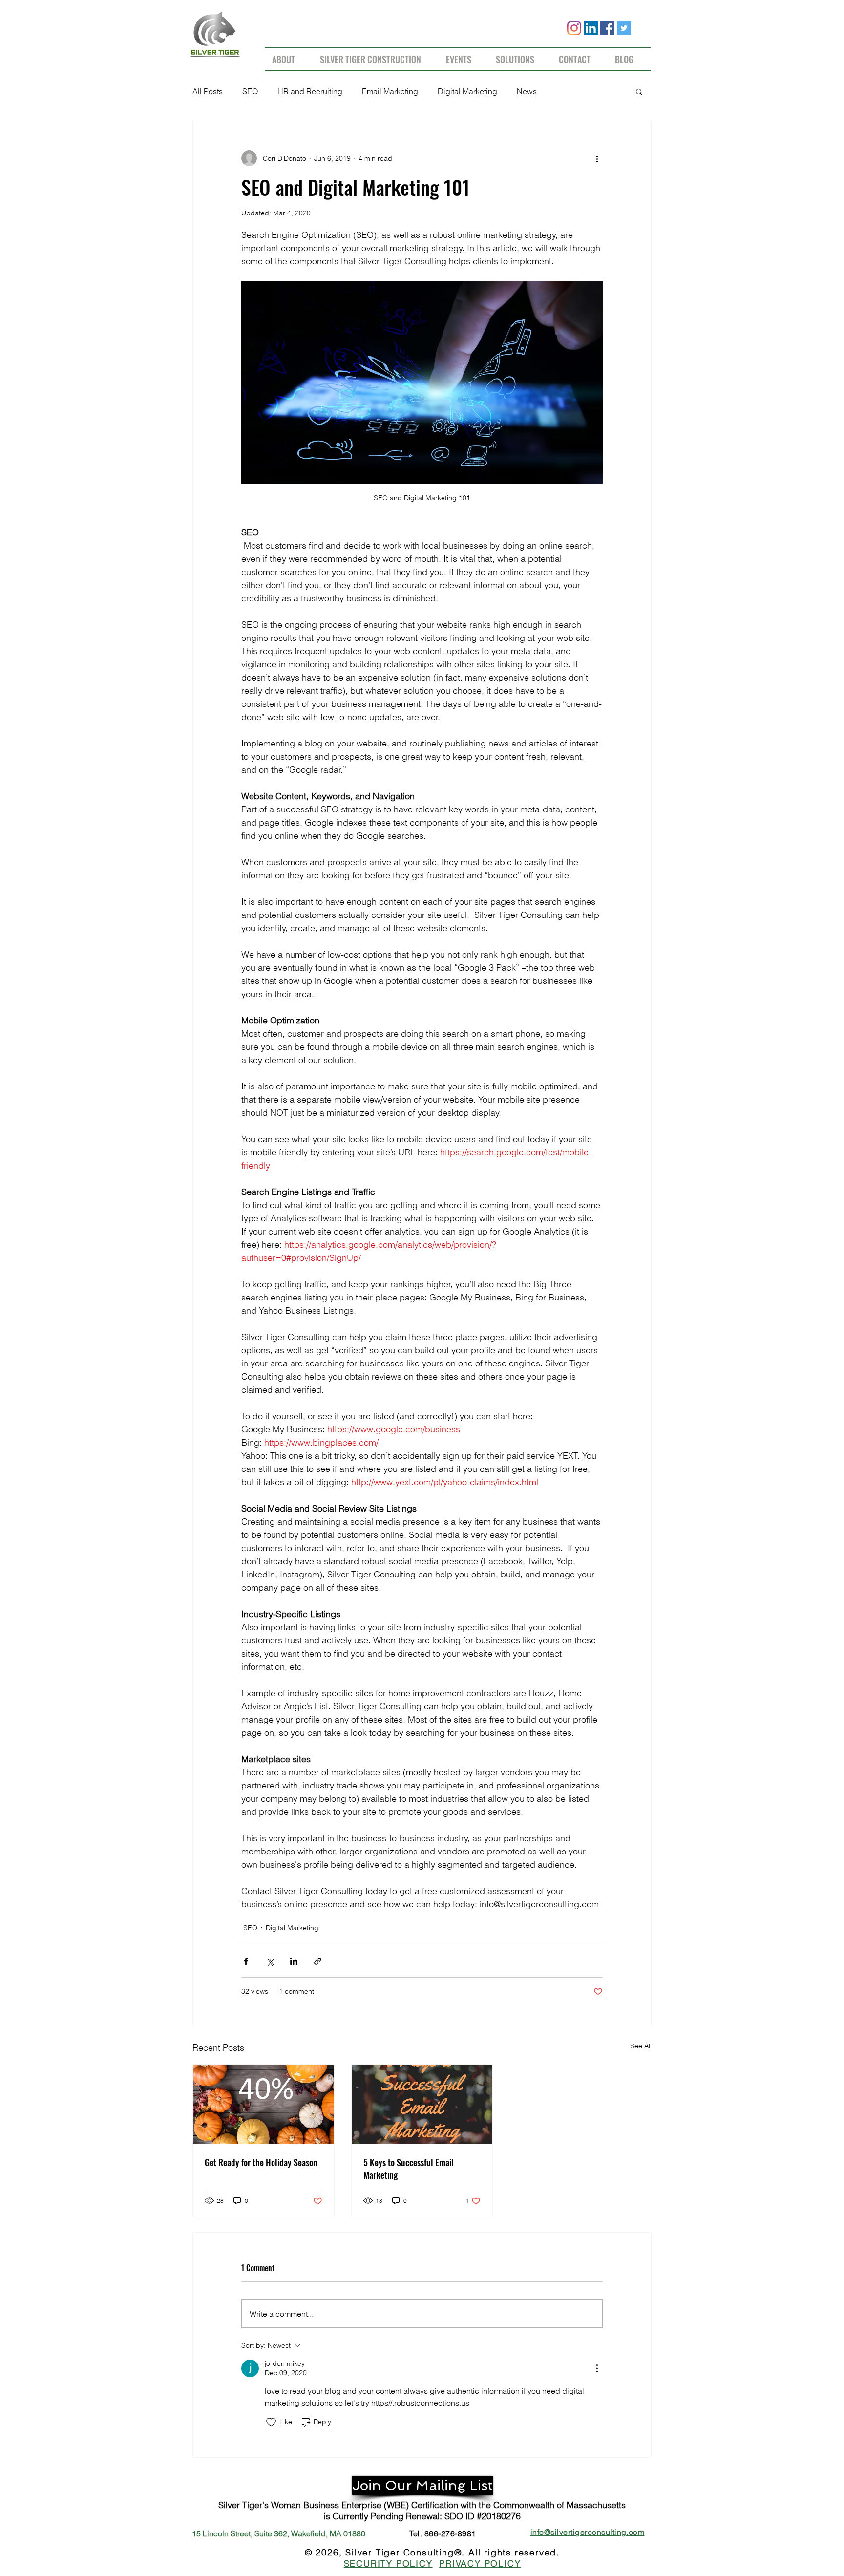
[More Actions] (597, 2368)
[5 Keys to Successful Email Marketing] (422, 2104)
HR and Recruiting (310, 91)
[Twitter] (624, 28)
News (527, 91)
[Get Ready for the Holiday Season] (264, 2104)
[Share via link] (318, 1961)
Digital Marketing (467, 91)
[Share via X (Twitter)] (270, 1961)
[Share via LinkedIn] (294, 1961)
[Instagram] (574, 28)
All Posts (208, 91)
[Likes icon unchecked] (271, 2422)
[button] (639, 91)
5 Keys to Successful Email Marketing (409, 2169)
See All (641, 2046)
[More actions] (597, 158)
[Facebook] (607, 28)
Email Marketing (390, 91)
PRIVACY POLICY (480, 2564)
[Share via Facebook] (246, 1961)
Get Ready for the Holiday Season (261, 2162)
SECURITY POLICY (388, 2564)
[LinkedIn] (591, 28)
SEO (250, 91)
